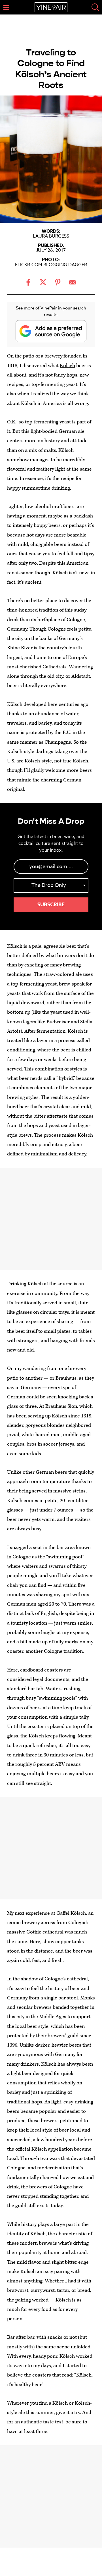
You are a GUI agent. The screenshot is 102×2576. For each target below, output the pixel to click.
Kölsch (67, 366)
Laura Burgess (51, 236)
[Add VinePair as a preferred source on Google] (51, 331)
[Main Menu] (6, 7)
